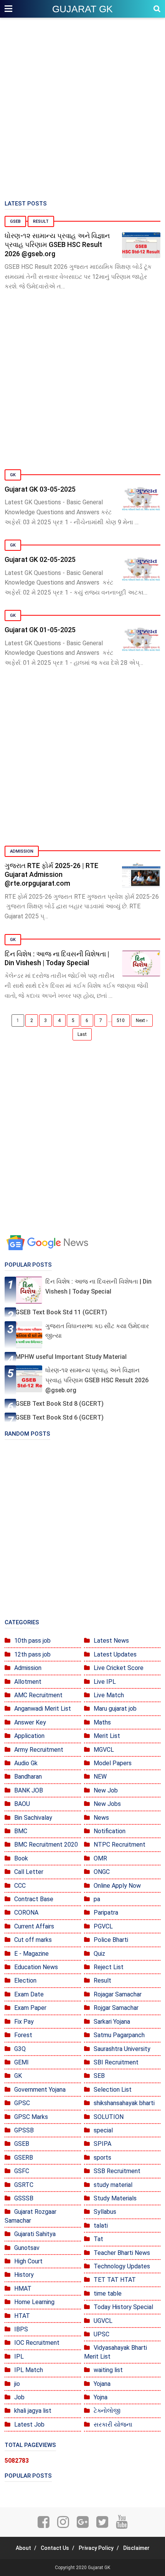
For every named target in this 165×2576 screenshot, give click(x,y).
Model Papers (113, 1763)
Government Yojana (40, 2090)
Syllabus (105, 2212)
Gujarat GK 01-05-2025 (40, 630)
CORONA (26, 1913)
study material (113, 2185)
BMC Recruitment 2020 (46, 1845)
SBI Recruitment (116, 2062)
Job (19, 2397)
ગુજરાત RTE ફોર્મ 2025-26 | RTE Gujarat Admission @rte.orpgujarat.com (51, 875)
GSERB (24, 2158)
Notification (110, 1831)
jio (17, 2384)
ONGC (102, 1872)
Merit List (107, 1736)
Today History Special (123, 2307)
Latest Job (29, 2424)
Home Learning (34, 2302)
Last (82, 1034)
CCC (20, 1886)
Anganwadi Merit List (43, 1709)
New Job (106, 1790)
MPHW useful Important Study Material (71, 1357)
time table (108, 2294)
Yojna (101, 2397)
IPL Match (29, 2370)
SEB (99, 2076)
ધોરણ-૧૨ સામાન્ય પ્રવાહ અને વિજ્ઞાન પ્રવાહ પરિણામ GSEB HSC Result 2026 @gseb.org (57, 245)
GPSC (22, 2103)
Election (25, 1980)
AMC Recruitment (38, 1695)
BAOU (22, 1804)
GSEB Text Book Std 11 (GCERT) (61, 1312)
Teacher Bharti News (122, 2253)
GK (13, 475)
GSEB (15, 221)
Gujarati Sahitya (35, 2234)
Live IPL (105, 1682)
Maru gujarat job (115, 1709)
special (103, 2130)
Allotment (28, 1682)
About (23, 2548)
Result (41, 221)
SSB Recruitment (117, 2171)
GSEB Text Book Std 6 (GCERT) (59, 1417)
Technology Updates (122, 2266)
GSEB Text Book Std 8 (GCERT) (59, 1404)
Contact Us (55, 2548)
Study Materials (115, 2198)
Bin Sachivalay (33, 1818)
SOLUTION (109, 2117)
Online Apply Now (117, 1886)
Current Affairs (34, 1926)
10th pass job (32, 1641)
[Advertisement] (82, 109)
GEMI (21, 2062)
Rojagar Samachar (118, 1994)
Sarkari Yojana (112, 2022)
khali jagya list (33, 2411)
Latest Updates (115, 1654)
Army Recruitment (39, 1750)
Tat (98, 2239)
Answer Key (30, 1722)
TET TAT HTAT (115, 2280)
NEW (100, 1777)
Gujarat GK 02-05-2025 (40, 559)
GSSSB (24, 2198)
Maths (102, 1722)
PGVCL (103, 1926)
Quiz (99, 1954)
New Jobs (107, 1804)
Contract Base (34, 1899)
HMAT (23, 2289)
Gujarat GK (82, 9)
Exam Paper (30, 2008)
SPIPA (102, 2144)
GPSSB (24, 2130)
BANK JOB (29, 1790)
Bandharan (28, 1777)
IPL (19, 2357)
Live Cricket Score (119, 1668)
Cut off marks (33, 1940)
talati (101, 2226)
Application (29, 1736)
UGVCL (103, 2321)
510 (121, 1020)
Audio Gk (26, 1763)
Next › (142, 1020)
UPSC (101, 2334)
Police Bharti (111, 1940)
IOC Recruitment (37, 2343)
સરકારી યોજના (113, 2424)
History (24, 2275)
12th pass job (32, 1654)
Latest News (111, 1641)
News (101, 1818)
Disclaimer (136, 2548)
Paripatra (106, 1913)
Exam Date (29, 1994)
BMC (21, 1831)
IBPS (21, 2329)
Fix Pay (24, 2022)
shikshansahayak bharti (124, 2103)
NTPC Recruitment (120, 1845)
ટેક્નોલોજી (107, 2411)
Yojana (102, 2384)
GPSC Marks (31, 2117)
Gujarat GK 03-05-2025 (40, 489)
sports (102, 2158)
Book (21, 1858)
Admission (22, 851)
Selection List (113, 2090)
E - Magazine (31, 1954)
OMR (100, 1858)
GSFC (22, 2171)
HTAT (22, 2316)
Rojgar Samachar (116, 2008)
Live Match (109, 1695)
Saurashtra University (122, 2049)
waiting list (108, 2370)
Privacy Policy (96, 2548)
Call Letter (29, 1872)
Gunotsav (27, 2248)
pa (97, 1899)
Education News (36, 1967)
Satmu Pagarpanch (119, 2035)
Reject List (109, 1967)
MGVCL (104, 1750)
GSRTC (24, 2185)
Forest (23, 2035)
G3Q (20, 2049)
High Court (28, 2261)
